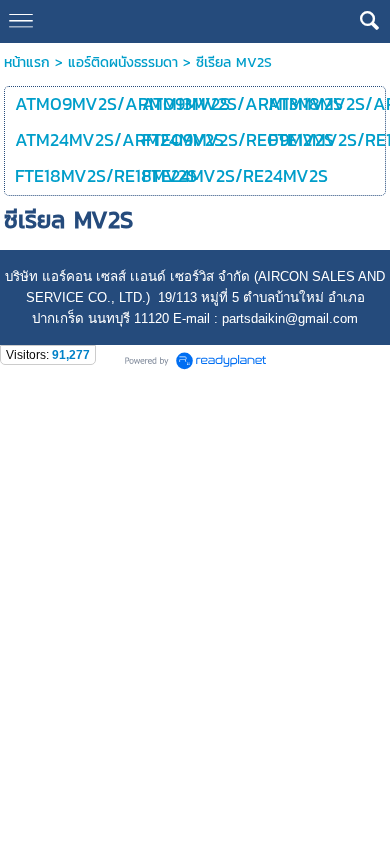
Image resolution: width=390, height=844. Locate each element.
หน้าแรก (27, 62)
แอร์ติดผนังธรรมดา (123, 62)
